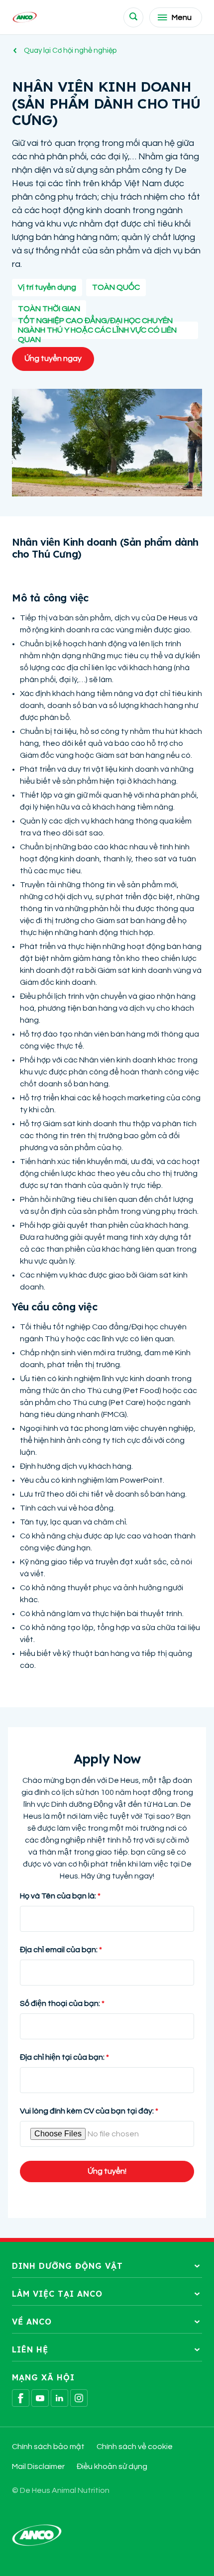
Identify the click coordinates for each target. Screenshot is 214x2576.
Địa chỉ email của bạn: (59, 1950)
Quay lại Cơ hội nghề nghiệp (70, 51)
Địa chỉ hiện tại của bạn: (62, 2057)
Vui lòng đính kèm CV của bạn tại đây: (87, 2111)
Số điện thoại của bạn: (60, 2003)
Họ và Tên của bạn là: (58, 1896)
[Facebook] (21, 2398)
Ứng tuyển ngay (53, 358)
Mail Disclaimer (38, 2466)
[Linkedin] (59, 2398)
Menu (182, 17)
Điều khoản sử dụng (112, 2466)
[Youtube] (40, 2398)
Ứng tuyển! (107, 2171)
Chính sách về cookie (135, 2447)
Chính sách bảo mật (48, 2447)
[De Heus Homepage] (25, 17)
